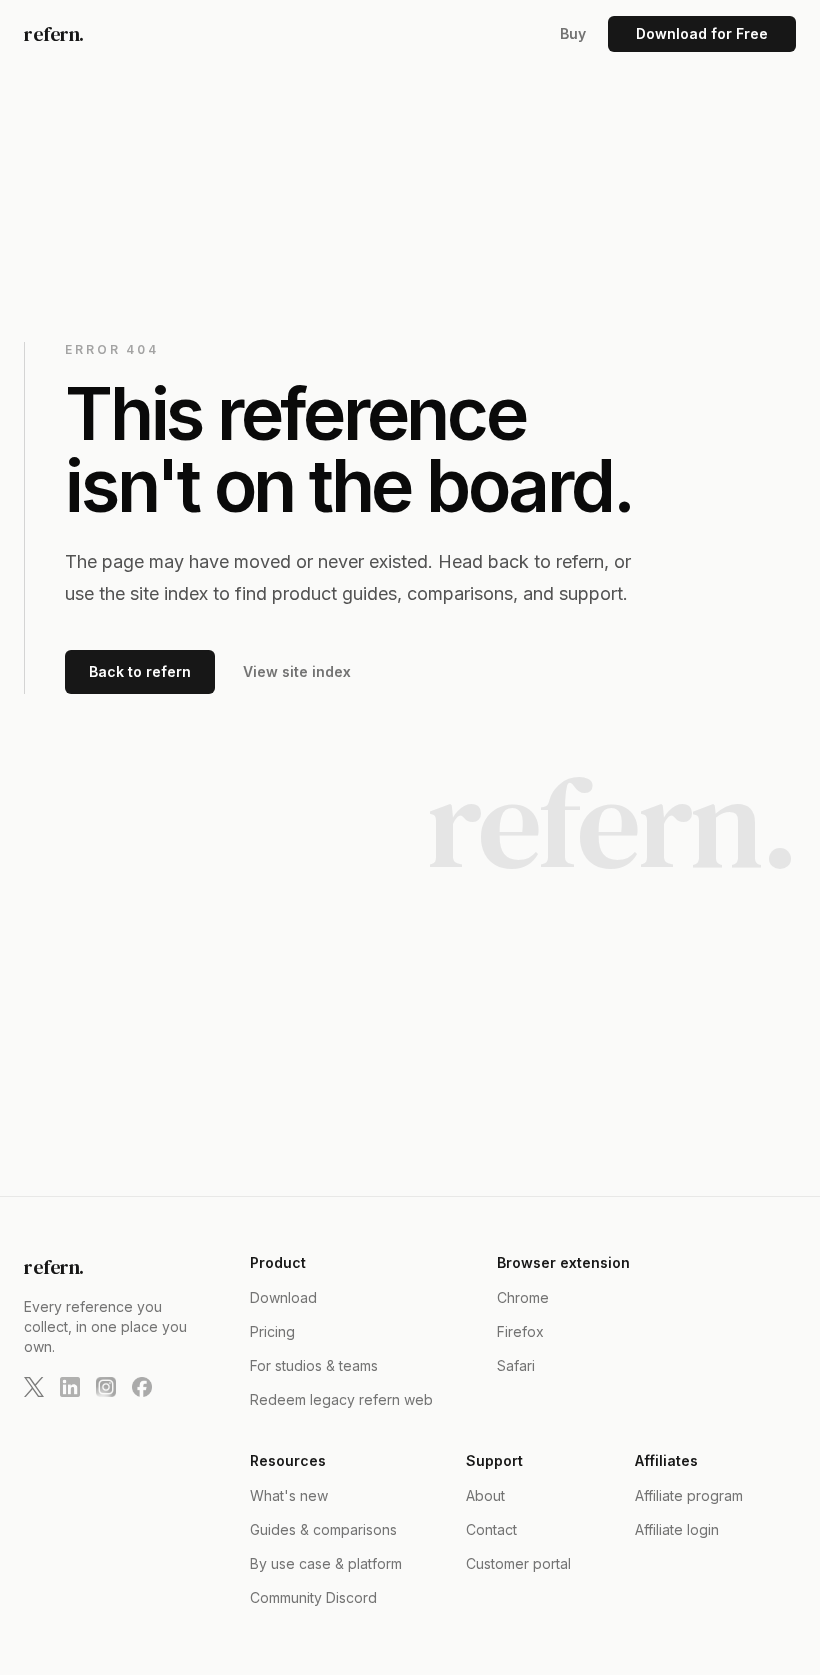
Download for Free (702, 33)
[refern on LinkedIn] (70, 1387)
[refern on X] (34, 1387)
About (485, 1495)
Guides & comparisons (323, 1529)
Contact (491, 1529)
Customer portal (518, 1563)
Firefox (520, 1331)
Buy (573, 33)
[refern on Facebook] (142, 1387)
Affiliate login (677, 1529)
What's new (289, 1495)
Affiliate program (689, 1495)
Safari (516, 1365)
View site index (297, 671)
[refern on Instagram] (106, 1387)
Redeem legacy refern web (341, 1399)
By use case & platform (326, 1563)
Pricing (272, 1331)
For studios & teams (314, 1365)
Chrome (523, 1297)
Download (283, 1297)
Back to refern (140, 671)
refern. (54, 34)
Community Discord (313, 1597)
